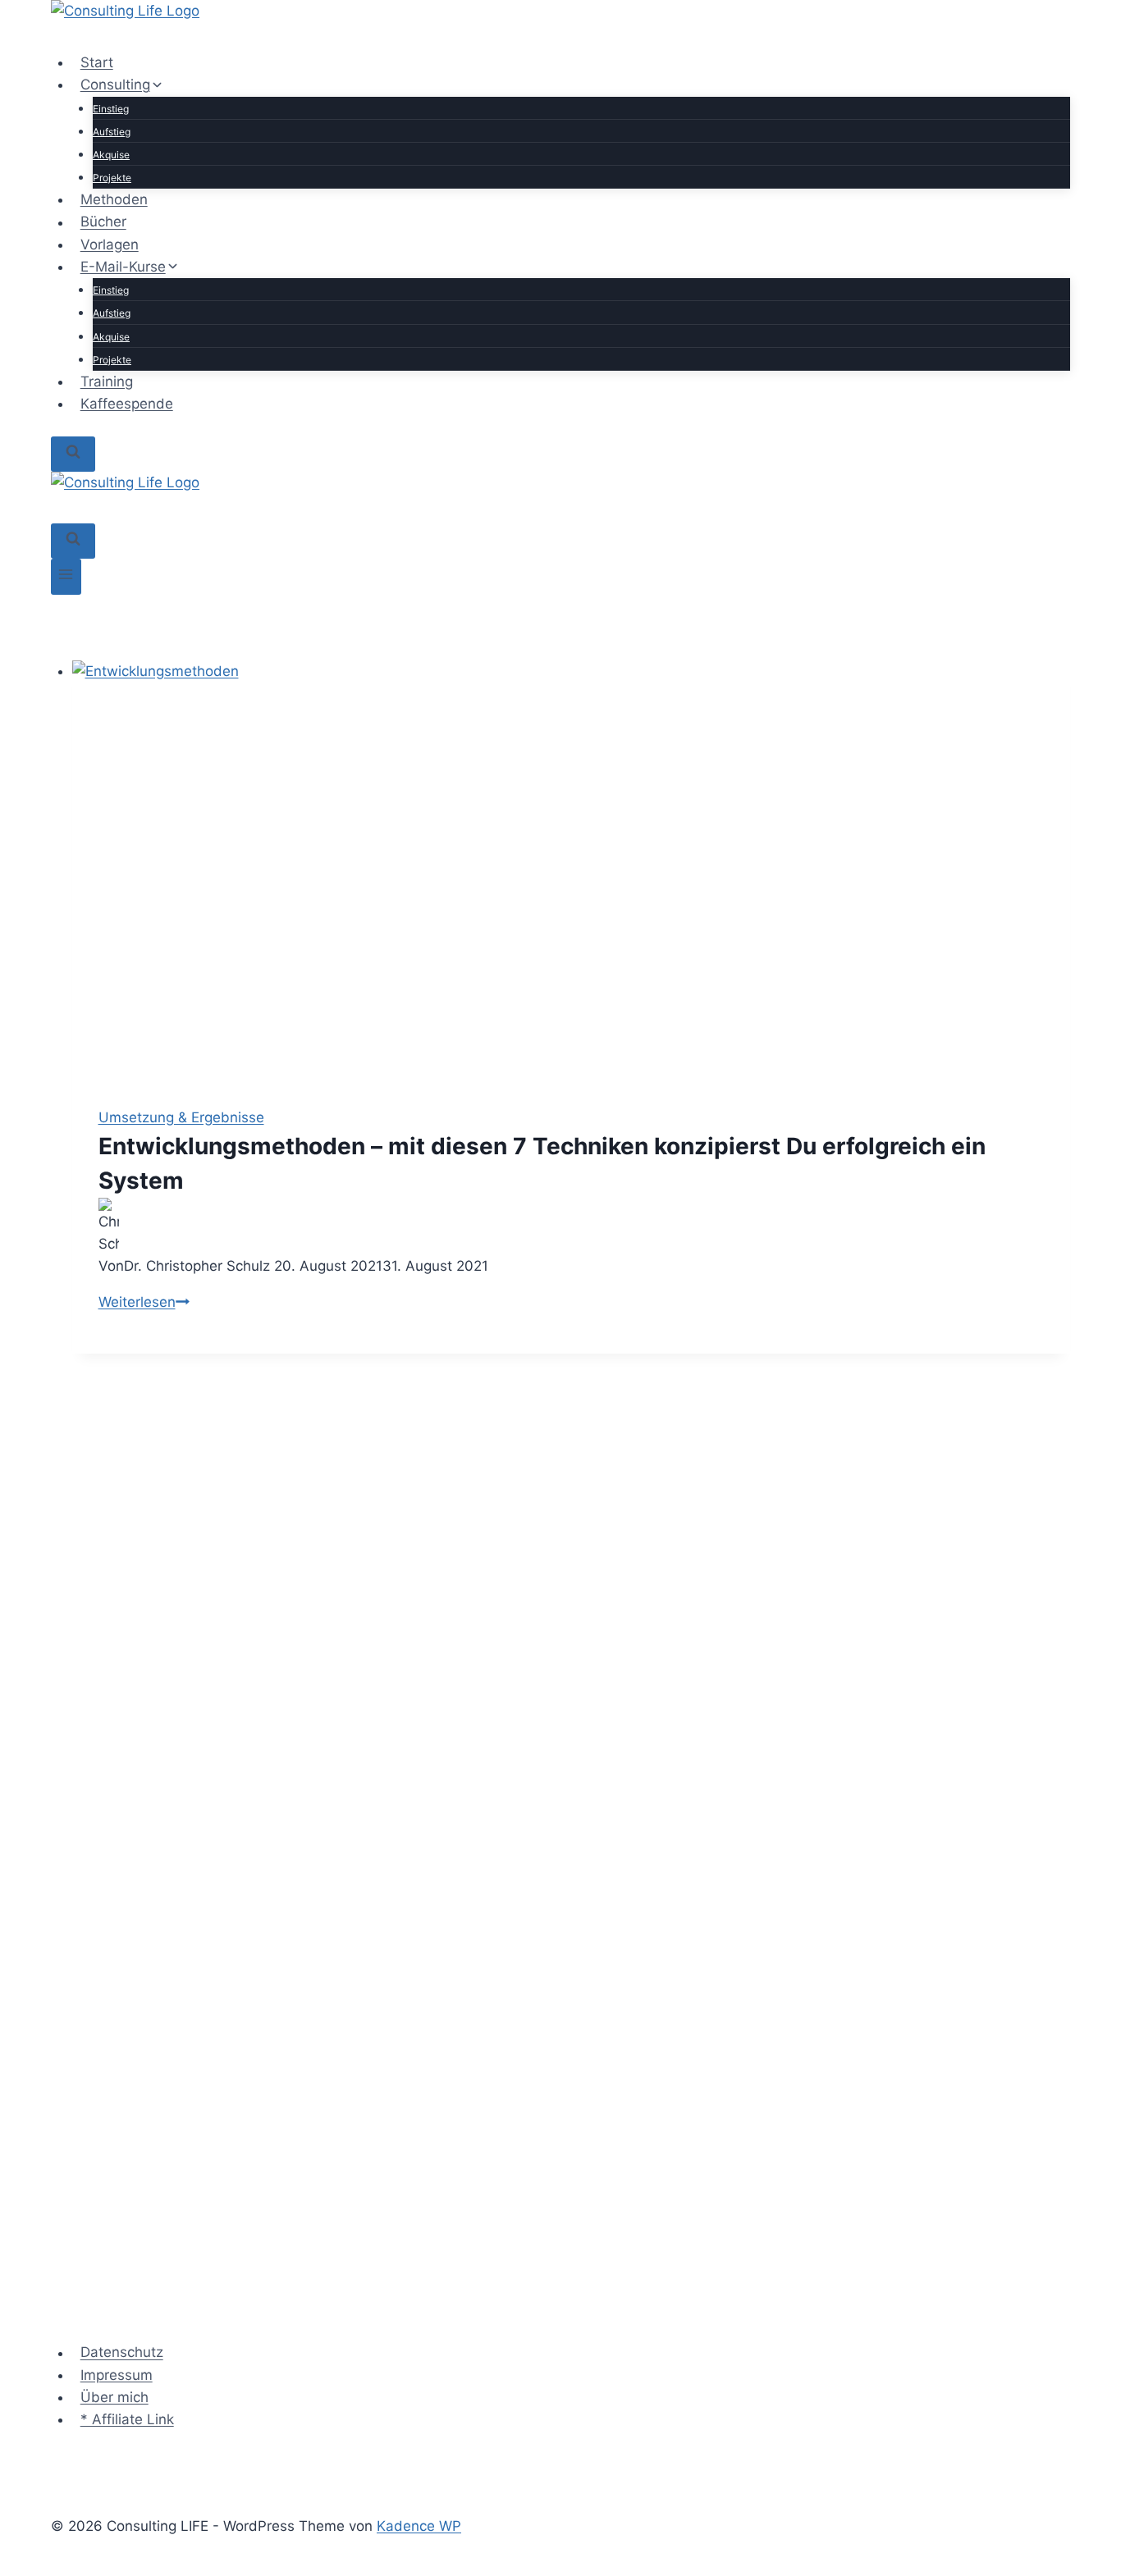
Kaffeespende (127, 404)
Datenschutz (122, 2353)
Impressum (117, 2375)
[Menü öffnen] (66, 576)
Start (97, 62)
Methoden (114, 199)
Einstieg (111, 109)
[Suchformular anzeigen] (73, 454)
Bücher (103, 222)
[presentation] (572, 870)
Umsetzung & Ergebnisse (181, 1117)
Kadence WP (419, 2526)
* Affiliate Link (127, 2419)
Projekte (112, 178)
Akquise (111, 155)
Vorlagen (110, 244)
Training (107, 381)
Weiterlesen (144, 1302)
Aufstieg (112, 132)
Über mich (114, 2397)
